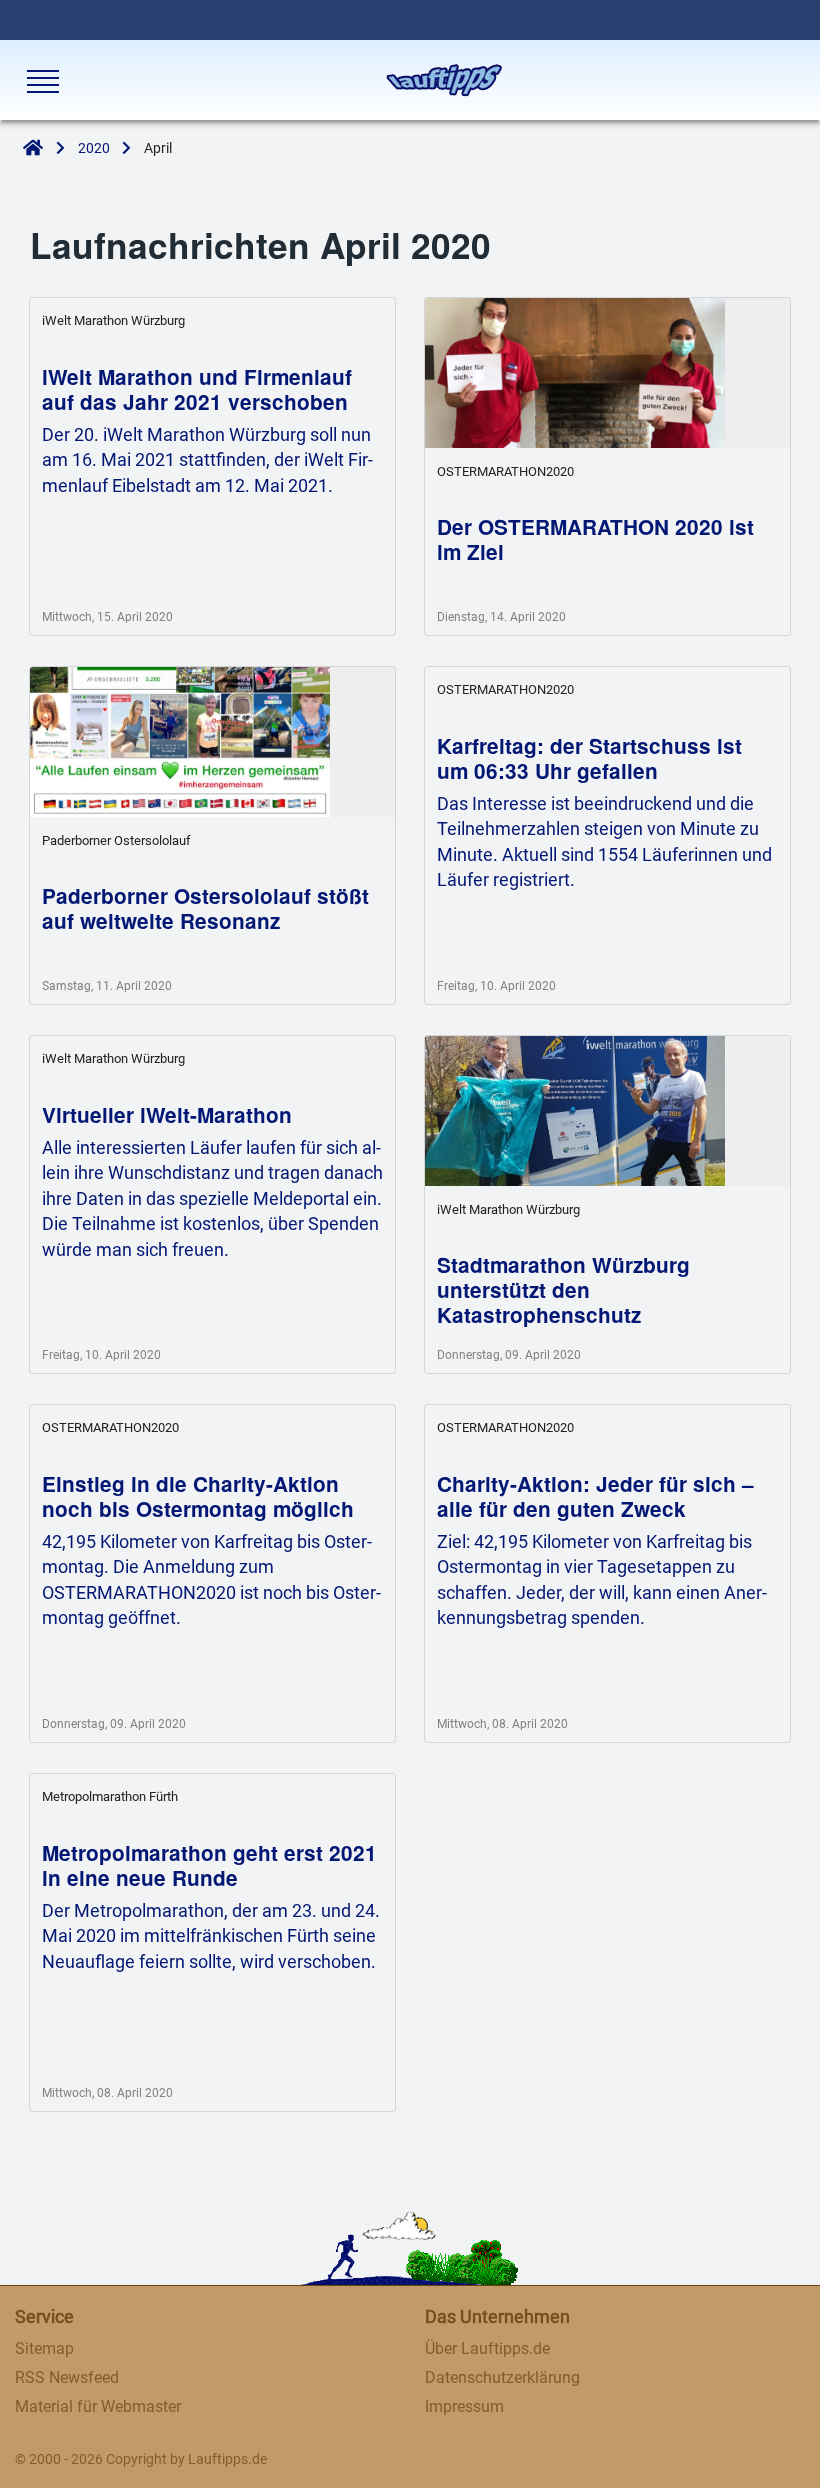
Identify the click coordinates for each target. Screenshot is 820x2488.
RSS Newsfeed (67, 2377)
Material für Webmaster (98, 2406)
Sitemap (44, 2348)
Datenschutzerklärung (502, 2377)
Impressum (464, 2406)
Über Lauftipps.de (487, 2348)
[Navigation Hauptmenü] (41, 81)
